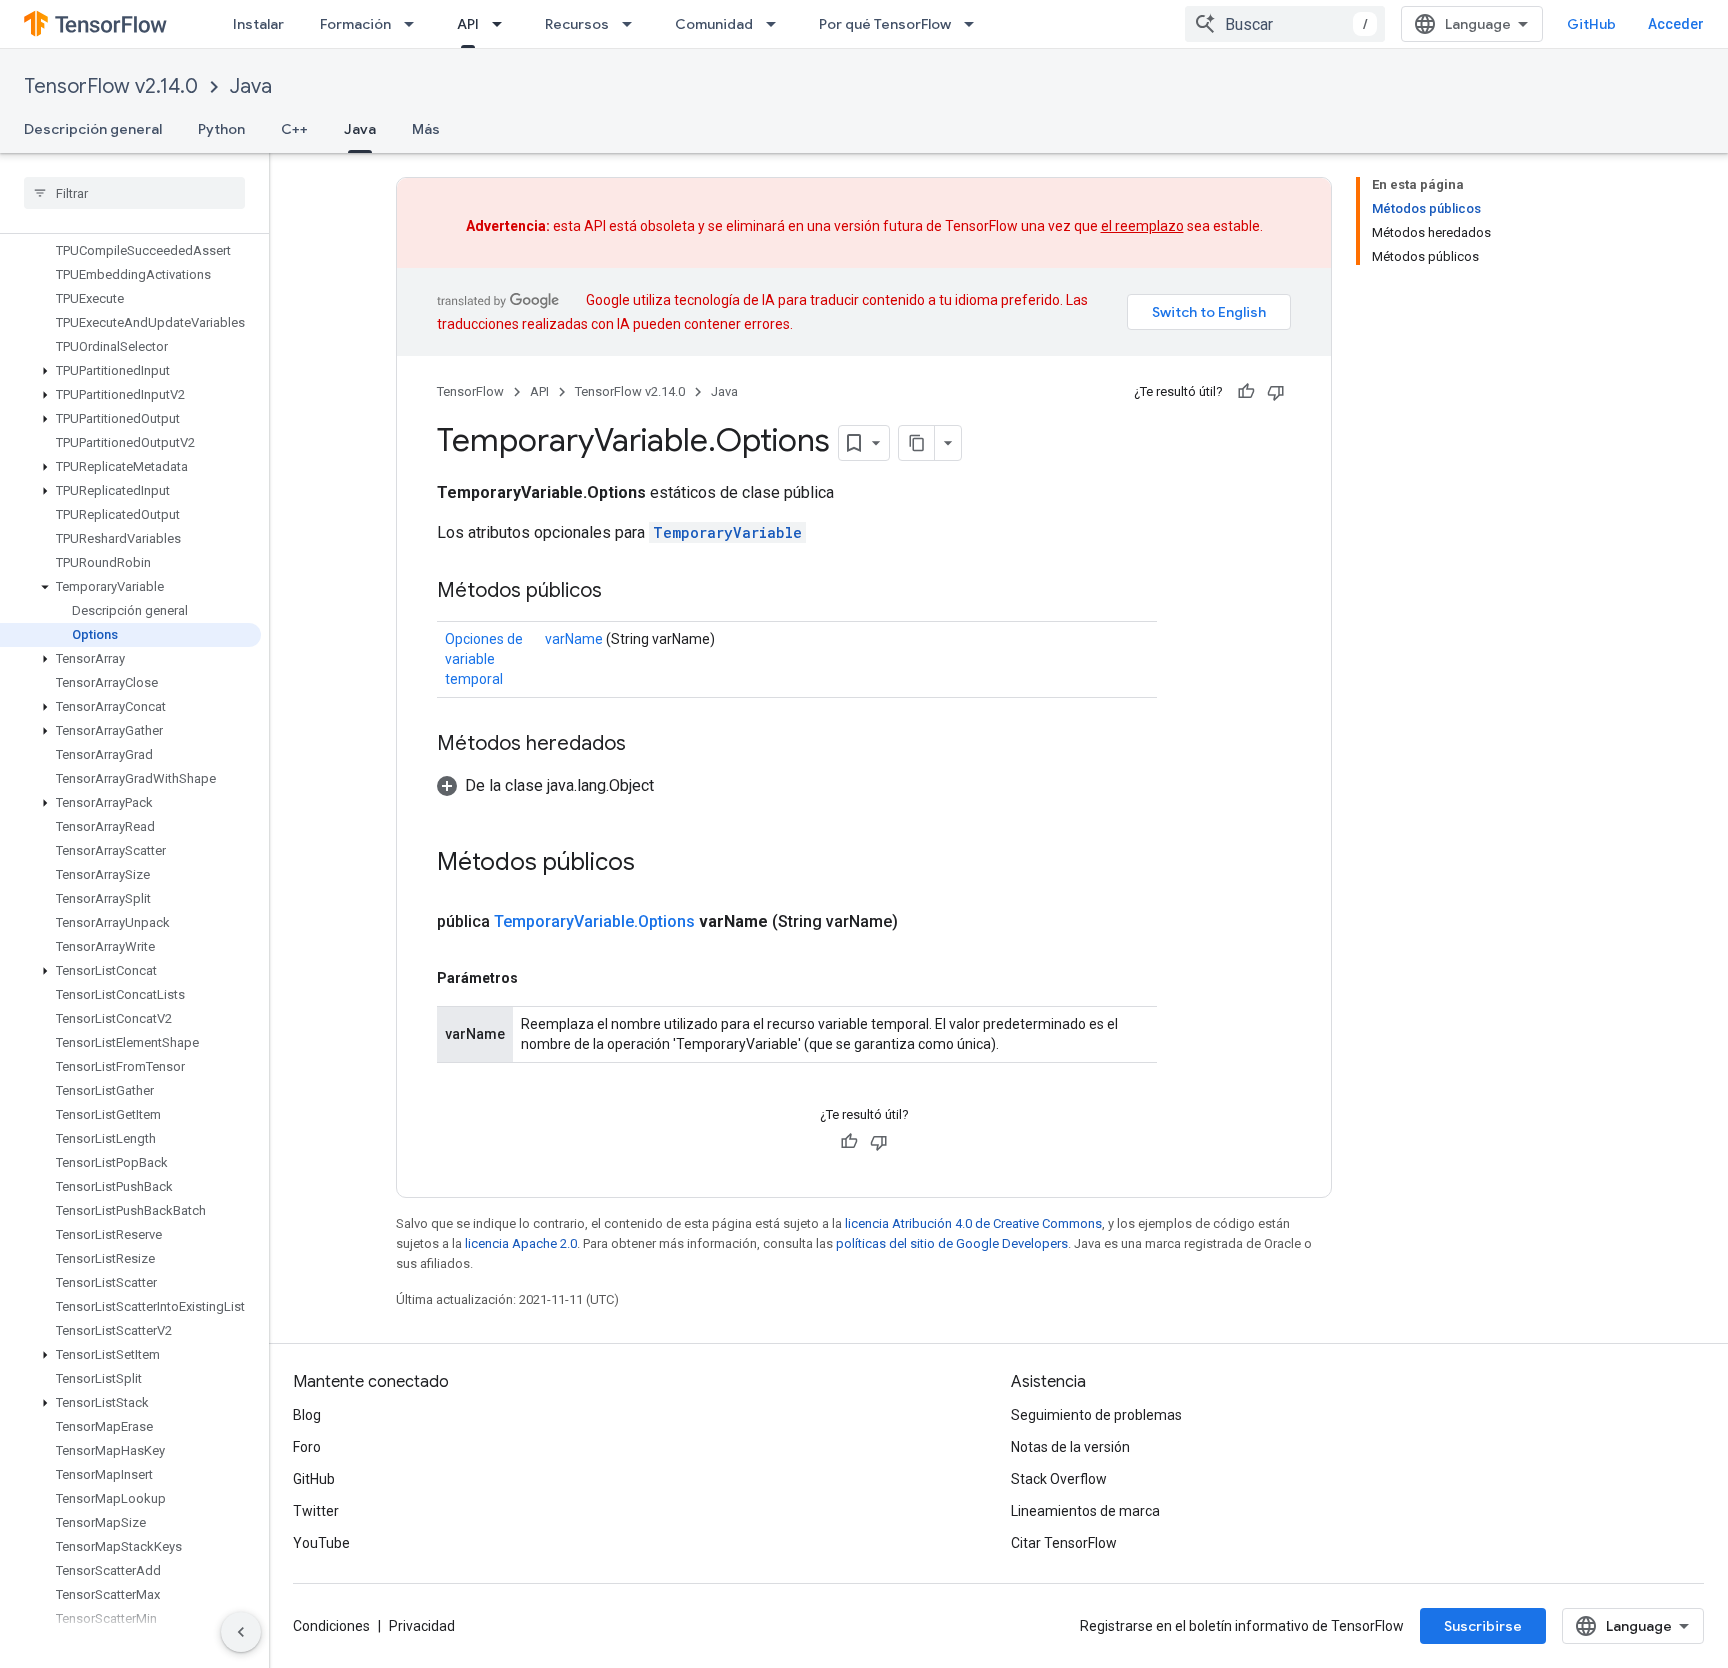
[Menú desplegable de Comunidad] (777, 24)
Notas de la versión (1070, 1447)
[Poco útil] (1276, 392)
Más (426, 129)
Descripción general (93, 129)
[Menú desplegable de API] (503, 24)
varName (574, 639)
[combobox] (1285, 24)
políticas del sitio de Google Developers (952, 1243)
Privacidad (422, 1626)
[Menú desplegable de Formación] (415, 24)
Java (251, 86)
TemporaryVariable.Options (594, 921)
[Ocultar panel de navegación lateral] (241, 1632)
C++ (294, 129)
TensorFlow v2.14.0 (111, 86)
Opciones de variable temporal (484, 659)
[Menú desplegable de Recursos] (633, 24)
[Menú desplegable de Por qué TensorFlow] (975, 24)
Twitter (316, 1511)
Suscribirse (1483, 1626)
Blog (307, 1415)
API (468, 24)
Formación (355, 24)
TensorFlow (470, 391)
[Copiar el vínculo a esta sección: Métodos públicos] (622, 592)
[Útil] (1246, 392)
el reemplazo (1142, 226)
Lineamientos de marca (1085, 1511)
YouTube (321, 1543)
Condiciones (331, 1626)
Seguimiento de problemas (1096, 1415)
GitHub (1591, 24)
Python (221, 129)
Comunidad (714, 24)
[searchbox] (134, 193)
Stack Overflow (1059, 1479)
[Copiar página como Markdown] (917, 443)
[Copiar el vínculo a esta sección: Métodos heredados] (646, 745)
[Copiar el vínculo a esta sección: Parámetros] (538, 978)
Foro (307, 1447)
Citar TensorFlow (1064, 1543)
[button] (130, 371)
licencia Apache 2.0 (521, 1243)
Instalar (258, 24)
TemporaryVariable (727, 532)
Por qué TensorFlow (885, 24)
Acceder (1676, 24)
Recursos (577, 24)
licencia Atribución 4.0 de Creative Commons (973, 1223)
